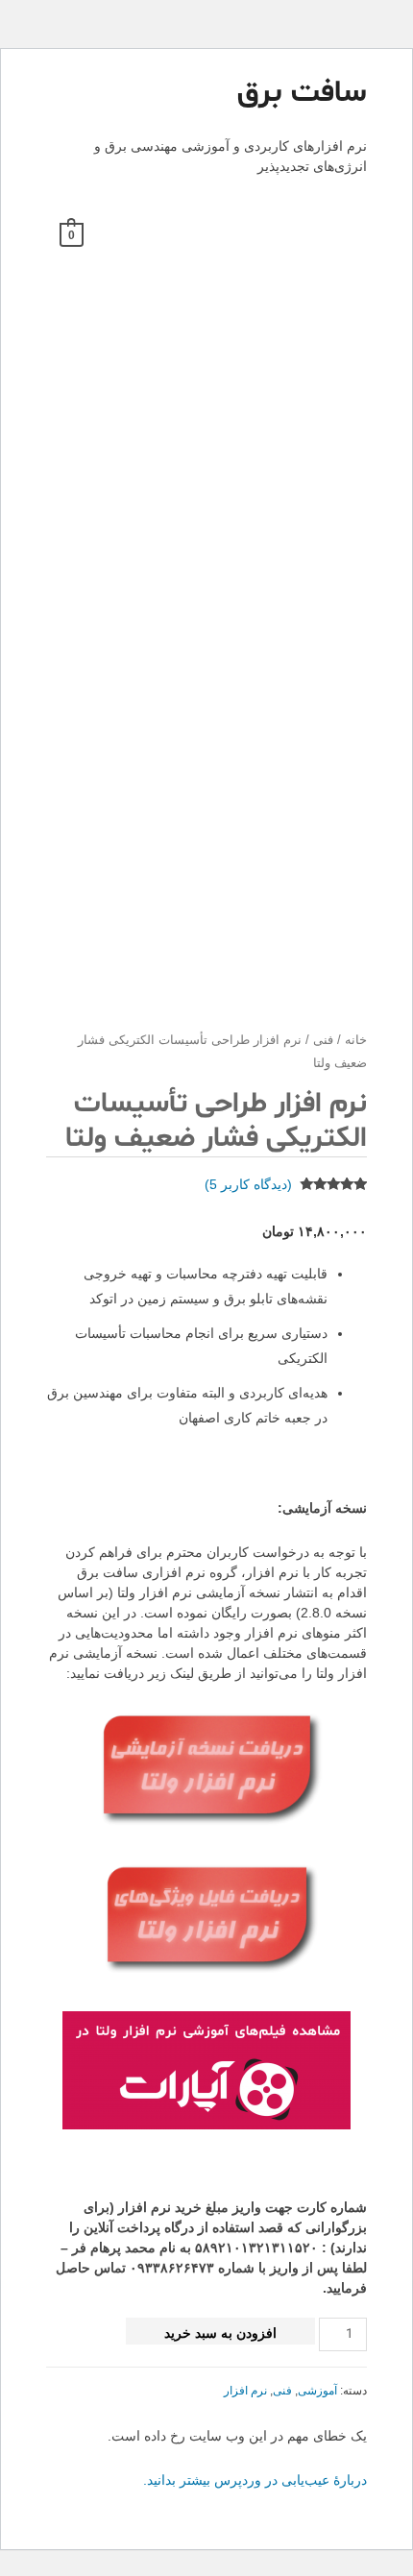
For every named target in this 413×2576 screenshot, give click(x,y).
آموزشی (317, 2391)
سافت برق (302, 93)
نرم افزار (245, 2391)
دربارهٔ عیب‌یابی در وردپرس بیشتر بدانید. (255, 2480)
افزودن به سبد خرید (220, 2333)
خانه (356, 1040)
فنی (323, 1040)
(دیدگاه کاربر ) (248, 1185)
